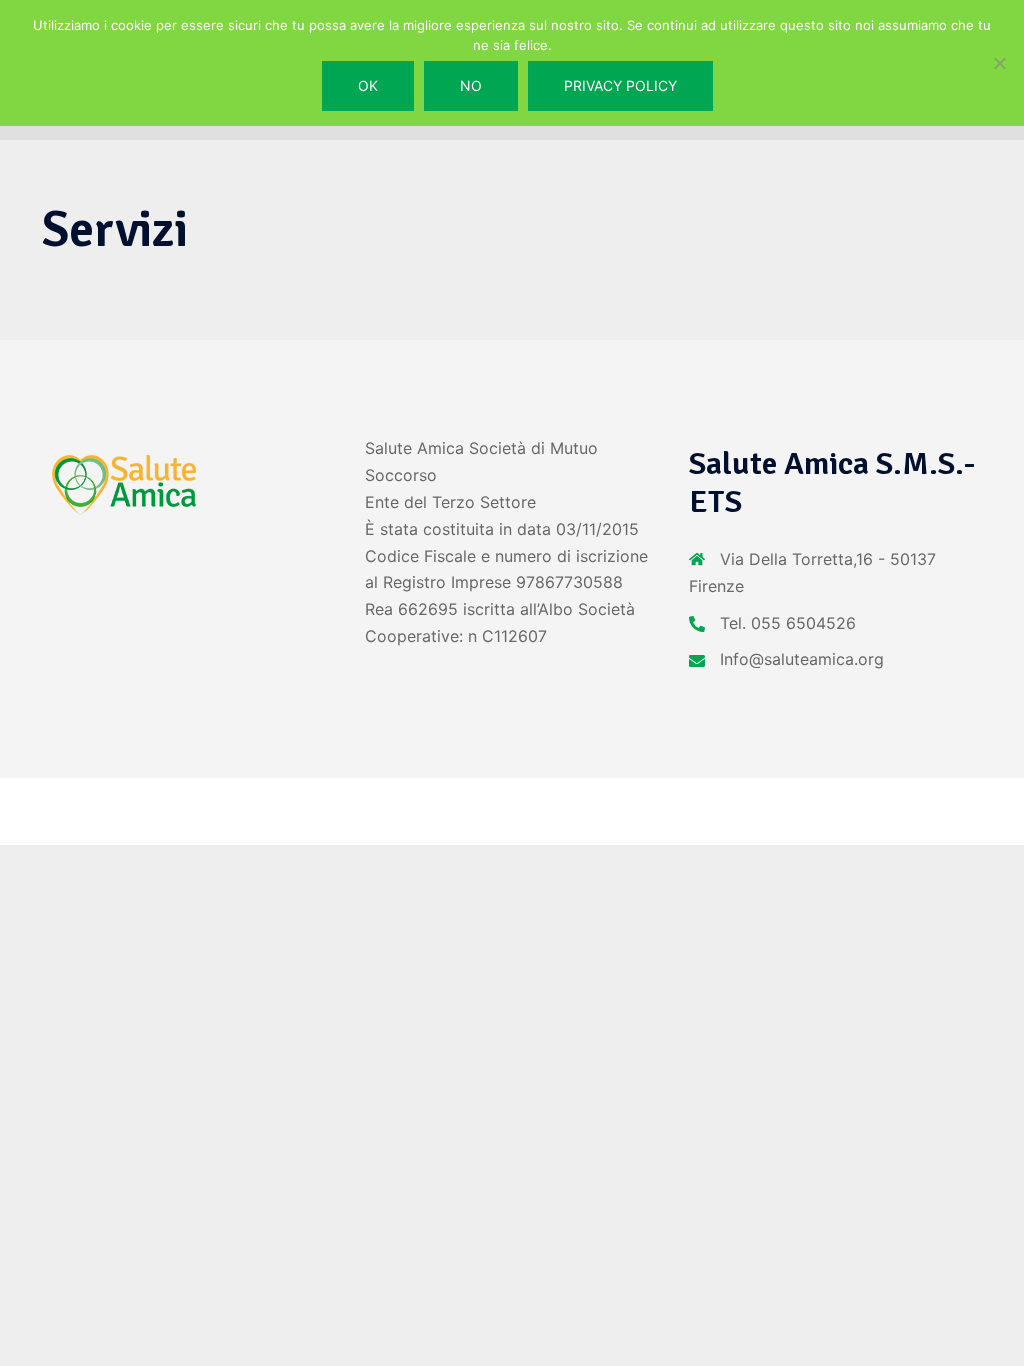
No (471, 85)
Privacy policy (620, 85)
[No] (999, 63)
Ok (368, 85)
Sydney (422, 811)
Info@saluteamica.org (802, 659)
